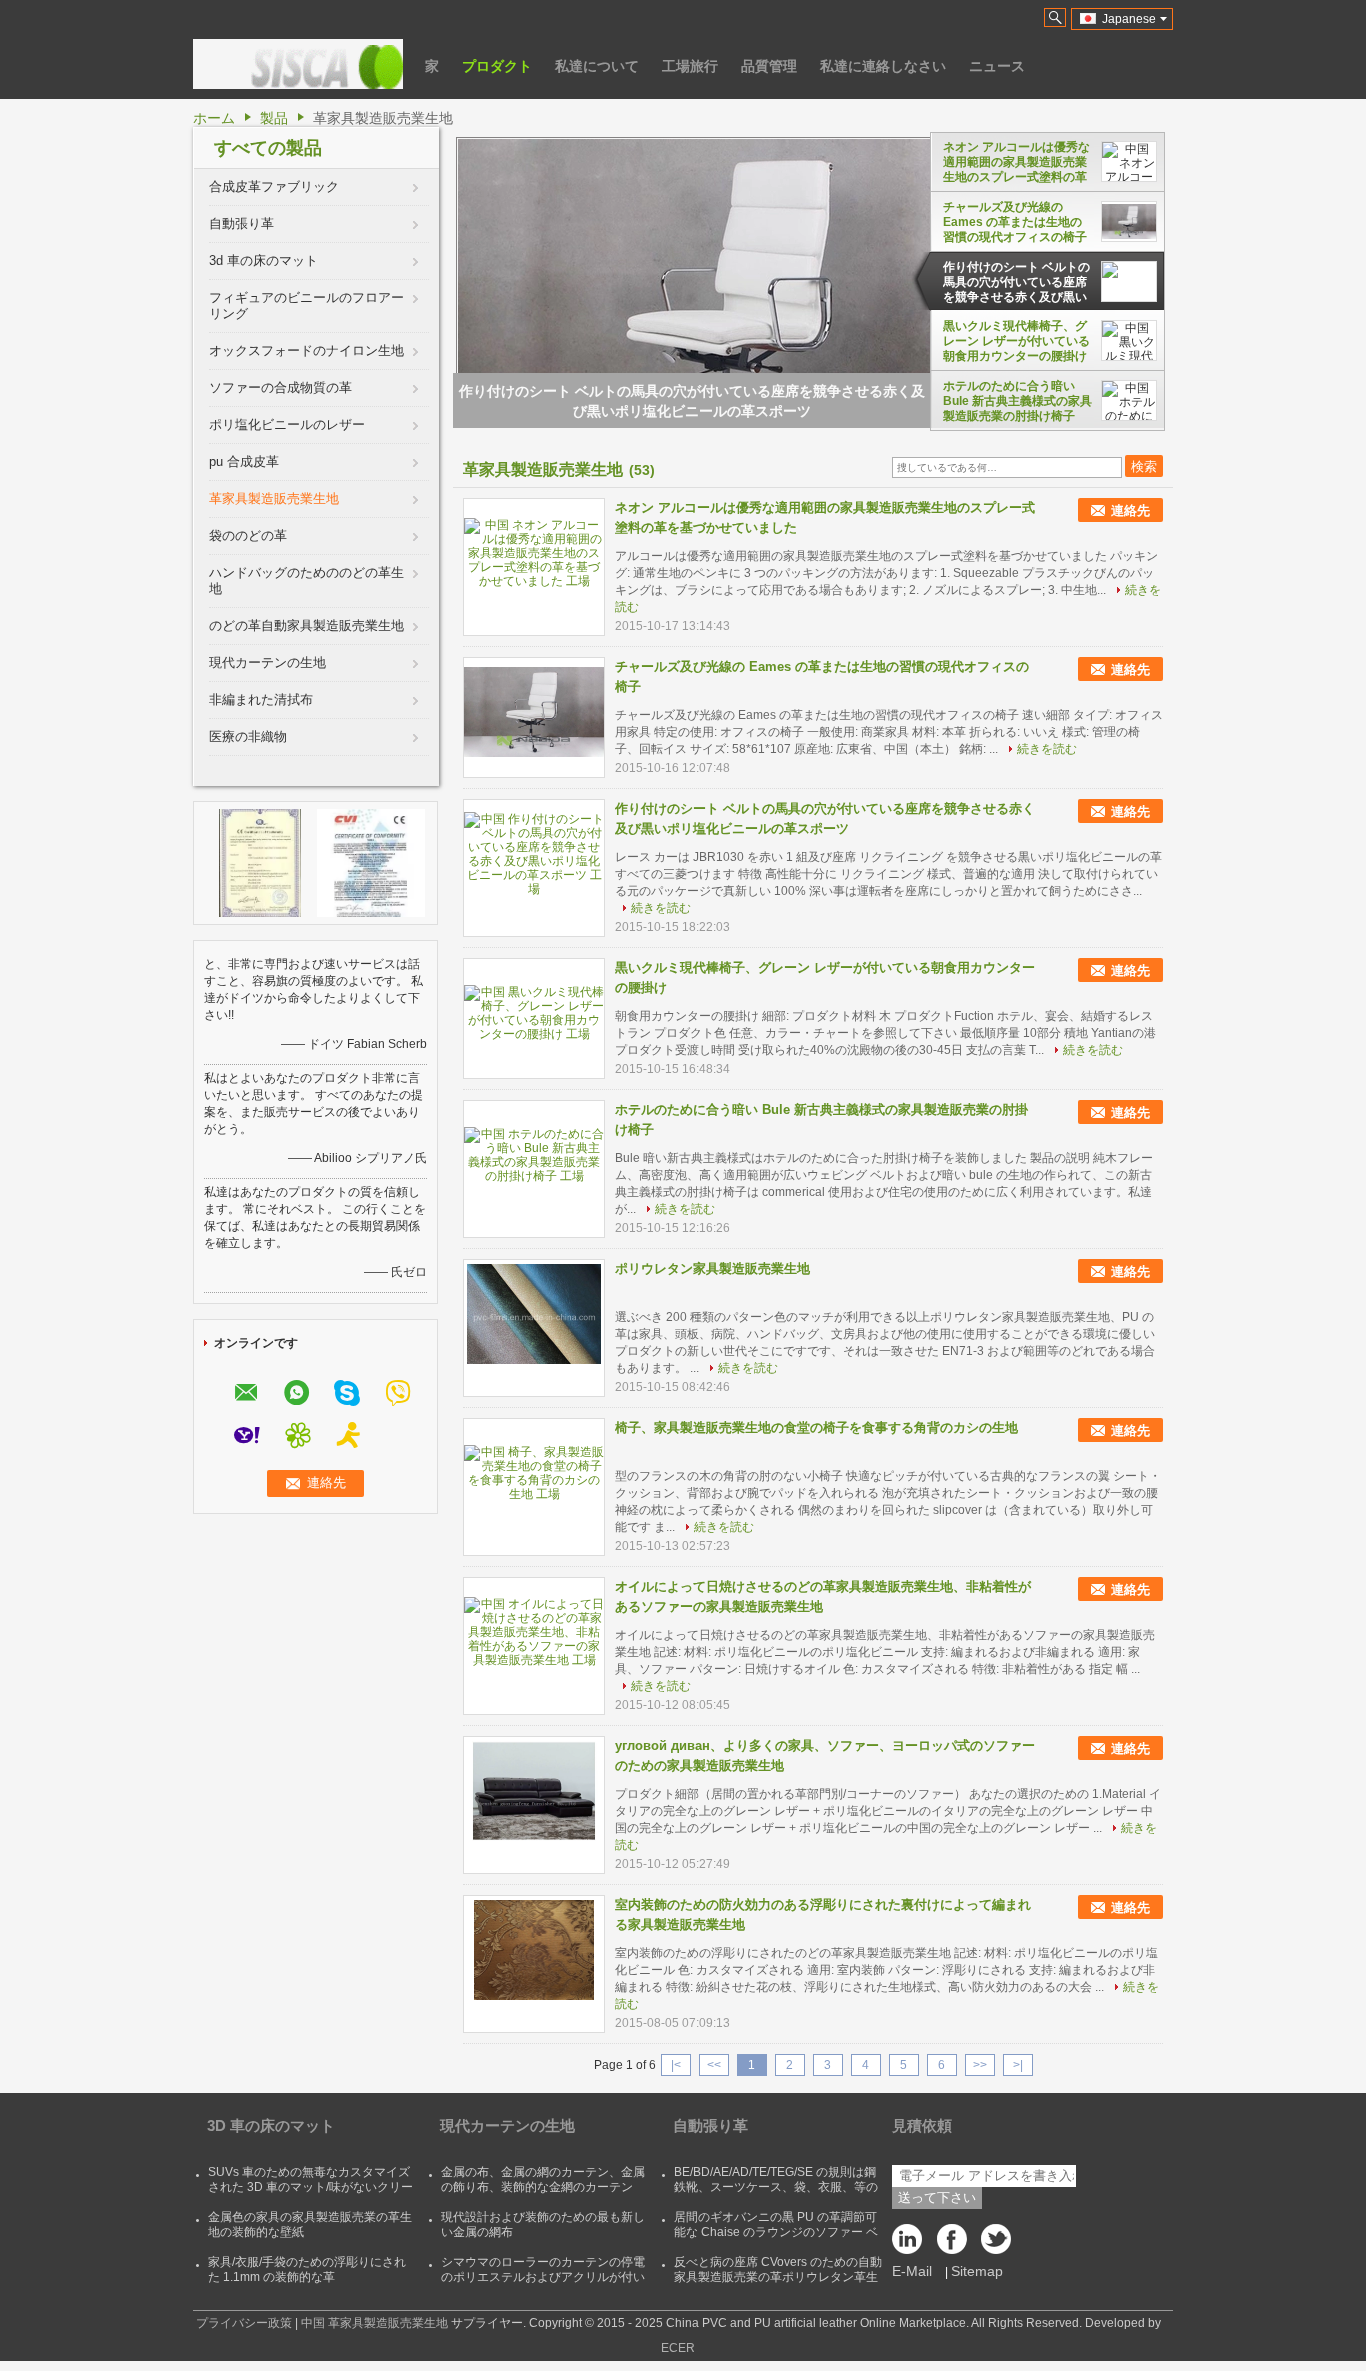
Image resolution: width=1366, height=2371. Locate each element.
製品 (274, 118)
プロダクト (497, 66)
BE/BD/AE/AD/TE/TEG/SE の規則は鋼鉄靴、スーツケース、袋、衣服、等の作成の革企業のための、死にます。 (776, 2187)
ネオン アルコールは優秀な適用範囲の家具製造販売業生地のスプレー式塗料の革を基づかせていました (1016, 162)
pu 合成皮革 (244, 461)
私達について (597, 66)
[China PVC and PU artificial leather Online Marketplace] (298, 64)
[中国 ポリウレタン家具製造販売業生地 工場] (534, 1314)
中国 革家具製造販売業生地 (374, 2323)
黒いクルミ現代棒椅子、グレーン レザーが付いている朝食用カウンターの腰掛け (1016, 341)
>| (1018, 2065)
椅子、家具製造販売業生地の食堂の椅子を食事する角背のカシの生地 (816, 1427)
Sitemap (977, 2271)
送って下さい (937, 2197)
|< (676, 2065)
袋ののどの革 (248, 535)
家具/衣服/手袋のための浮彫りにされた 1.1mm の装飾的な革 (307, 2269)
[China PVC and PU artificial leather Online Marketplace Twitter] (992, 2244)
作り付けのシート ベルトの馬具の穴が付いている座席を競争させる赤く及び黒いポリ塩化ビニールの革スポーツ (1016, 282)
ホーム (214, 118)
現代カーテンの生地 (267, 662)
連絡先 (1130, 510)
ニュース (997, 66)
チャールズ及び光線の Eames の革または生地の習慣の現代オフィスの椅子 (1015, 222)
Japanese (1129, 19)
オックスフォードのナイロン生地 (306, 350)
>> (980, 2065)
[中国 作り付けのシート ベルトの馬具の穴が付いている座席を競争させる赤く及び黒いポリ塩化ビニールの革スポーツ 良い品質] (738, 318)
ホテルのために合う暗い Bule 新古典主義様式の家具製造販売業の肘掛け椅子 (1017, 401)
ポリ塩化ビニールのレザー (287, 424)
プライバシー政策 (244, 2323)
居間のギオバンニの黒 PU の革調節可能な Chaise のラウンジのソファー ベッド (776, 2232)
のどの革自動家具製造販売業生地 (306, 625)
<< (714, 2065)
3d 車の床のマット (263, 260)
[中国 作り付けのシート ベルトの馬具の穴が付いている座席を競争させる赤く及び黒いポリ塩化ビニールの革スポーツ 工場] (534, 854)
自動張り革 (241, 223)
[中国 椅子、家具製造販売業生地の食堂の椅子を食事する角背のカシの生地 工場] (534, 1473)
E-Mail (912, 2271)
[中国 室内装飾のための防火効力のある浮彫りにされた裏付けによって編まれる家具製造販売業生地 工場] (534, 1950)
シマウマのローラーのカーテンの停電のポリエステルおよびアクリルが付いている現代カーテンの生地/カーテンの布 (544, 2284)
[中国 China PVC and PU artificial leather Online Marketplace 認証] (260, 862)
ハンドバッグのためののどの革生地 (306, 580)
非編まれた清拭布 (261, 699)
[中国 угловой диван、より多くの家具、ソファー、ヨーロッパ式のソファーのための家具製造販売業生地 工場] (534, 1791)
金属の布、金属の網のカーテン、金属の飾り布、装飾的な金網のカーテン (543, 2179)
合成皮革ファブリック (274, 186)
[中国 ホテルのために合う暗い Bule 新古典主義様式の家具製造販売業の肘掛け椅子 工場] (534, 1155)
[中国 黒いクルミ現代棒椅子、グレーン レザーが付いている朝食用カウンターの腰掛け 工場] (534, 1013)
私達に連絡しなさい (883, 66)
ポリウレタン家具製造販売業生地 (712, 1268)
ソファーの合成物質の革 (280, 387)
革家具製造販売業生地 (274, 498)
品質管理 (769, 66)
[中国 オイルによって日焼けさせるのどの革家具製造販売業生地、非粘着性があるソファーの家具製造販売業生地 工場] (534, 1632)
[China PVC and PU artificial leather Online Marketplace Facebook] (952, 2244)
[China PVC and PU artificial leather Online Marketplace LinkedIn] (912, 2244)
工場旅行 (690, 66)
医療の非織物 (248, 736)
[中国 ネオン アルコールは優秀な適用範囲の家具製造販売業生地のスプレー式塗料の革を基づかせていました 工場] (534, 553)
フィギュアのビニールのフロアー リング (306, 305)
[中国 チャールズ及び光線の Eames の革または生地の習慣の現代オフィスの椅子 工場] (534, 712)
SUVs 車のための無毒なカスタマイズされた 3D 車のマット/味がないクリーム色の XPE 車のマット (310, 2187)
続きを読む (1047, 749)
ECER (678, 2348)
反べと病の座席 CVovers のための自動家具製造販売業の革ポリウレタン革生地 (778, 2277)
